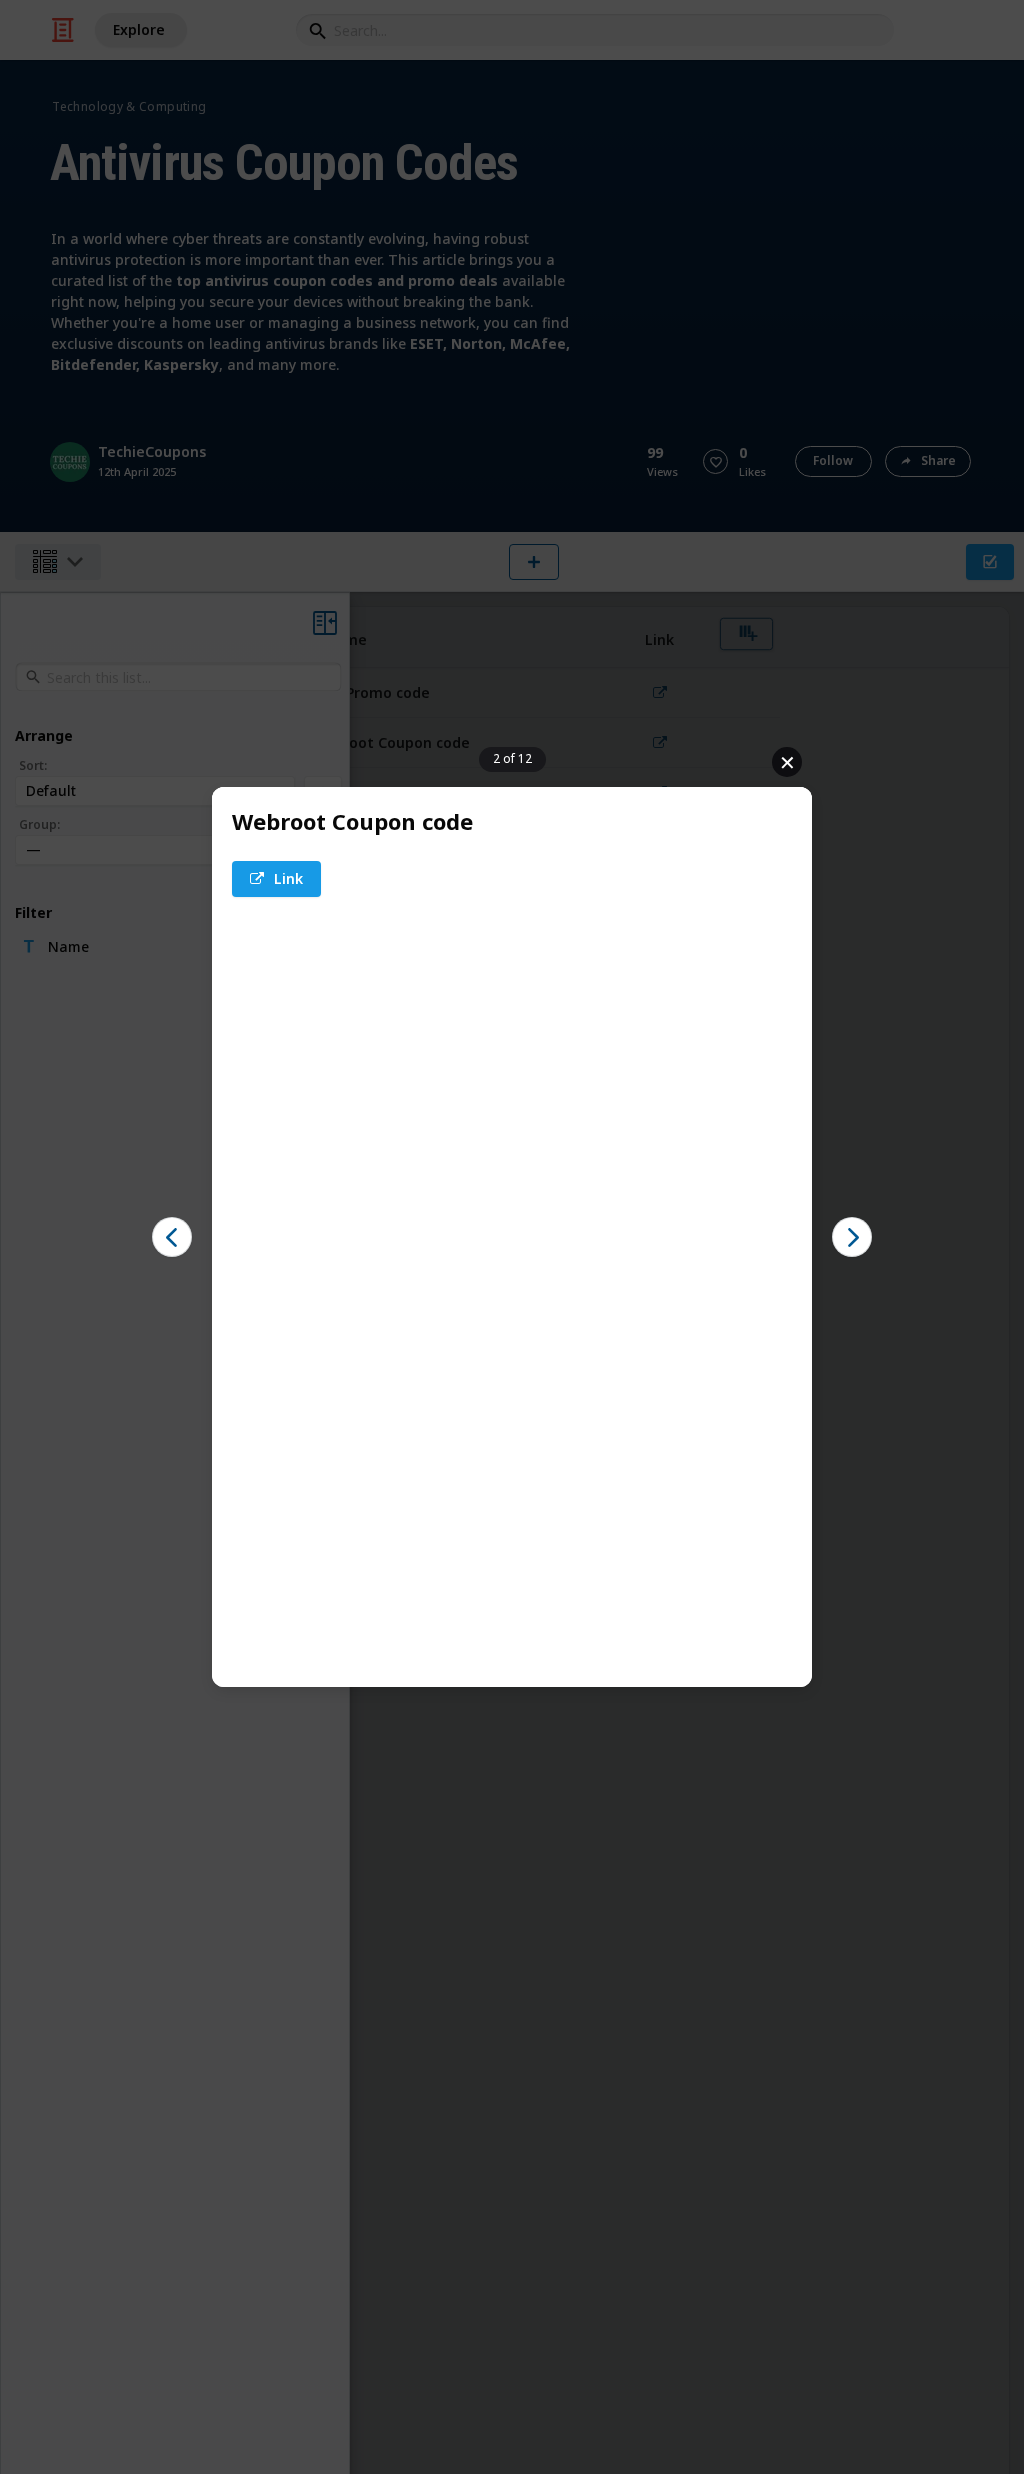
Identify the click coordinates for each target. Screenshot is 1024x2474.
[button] (276, 879)
